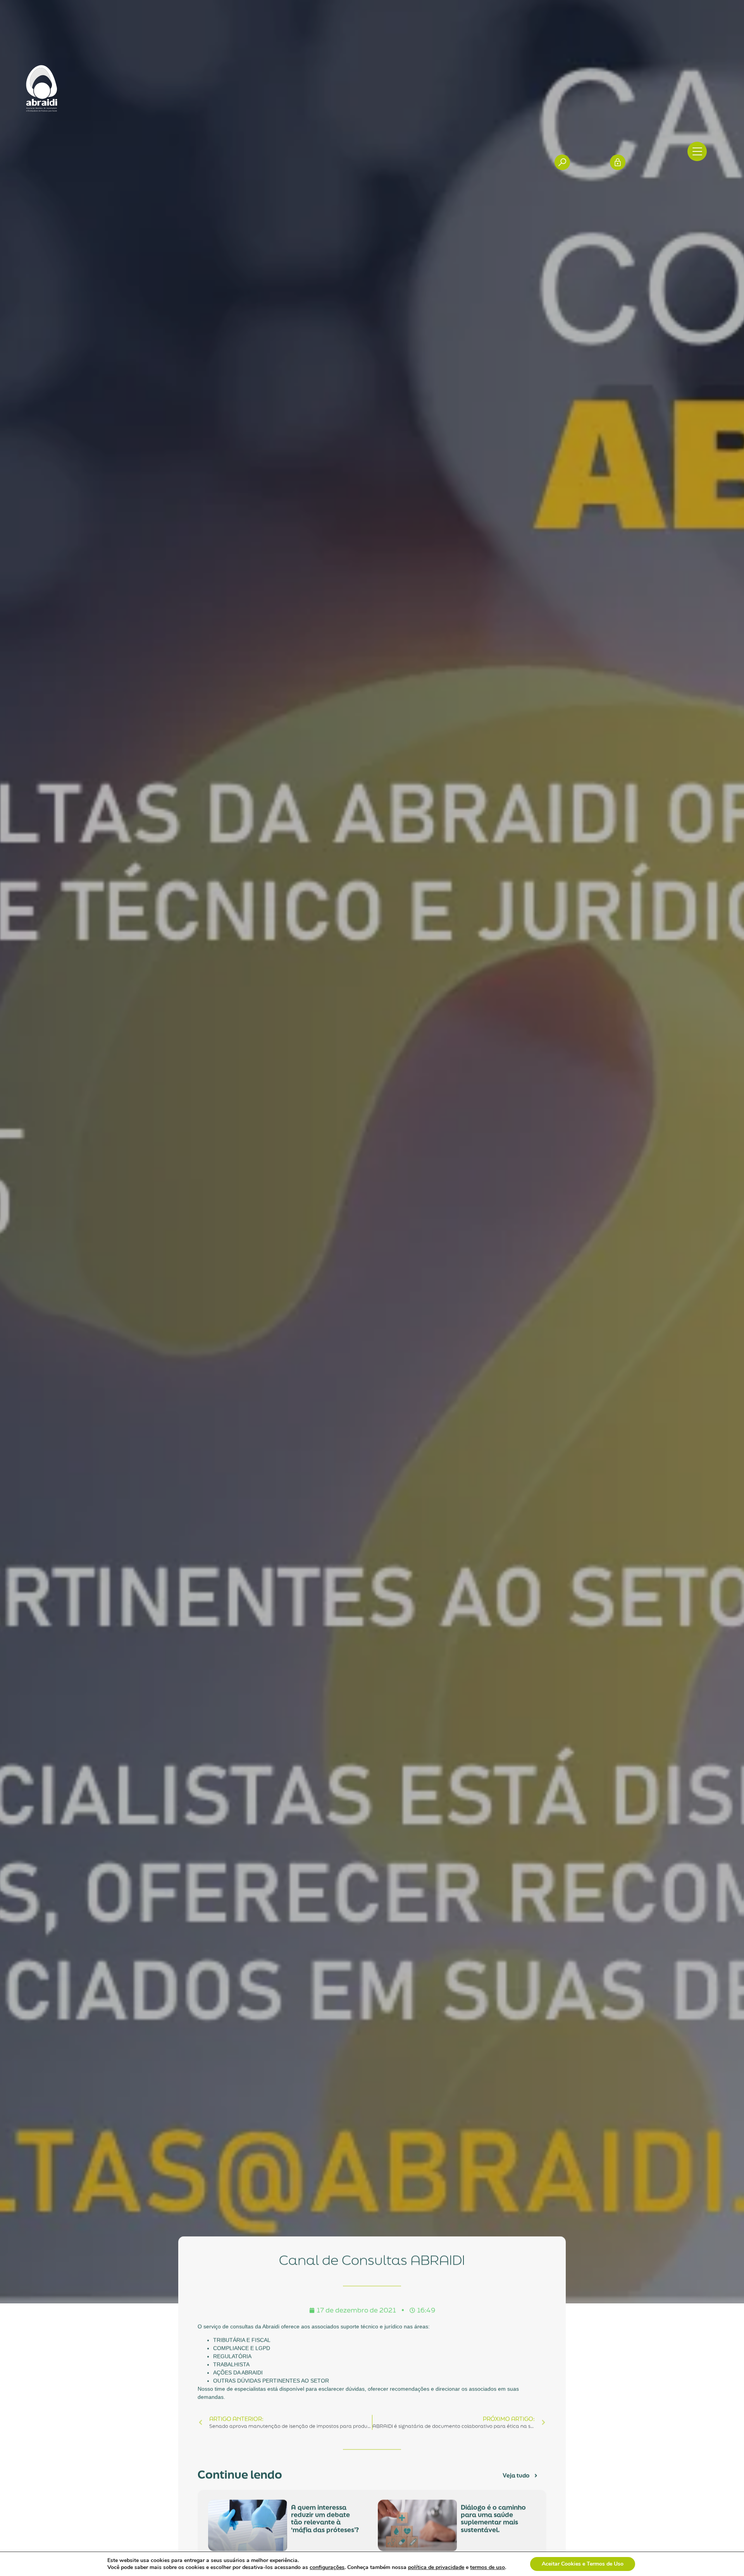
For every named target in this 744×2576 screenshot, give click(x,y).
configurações (327, 2567)
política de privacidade (436, 2567)
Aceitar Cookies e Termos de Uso (583, 2564)
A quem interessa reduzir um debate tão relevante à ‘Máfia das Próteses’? (325, 2518)
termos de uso (487, 2567)
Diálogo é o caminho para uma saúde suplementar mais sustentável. (493, 2518)
